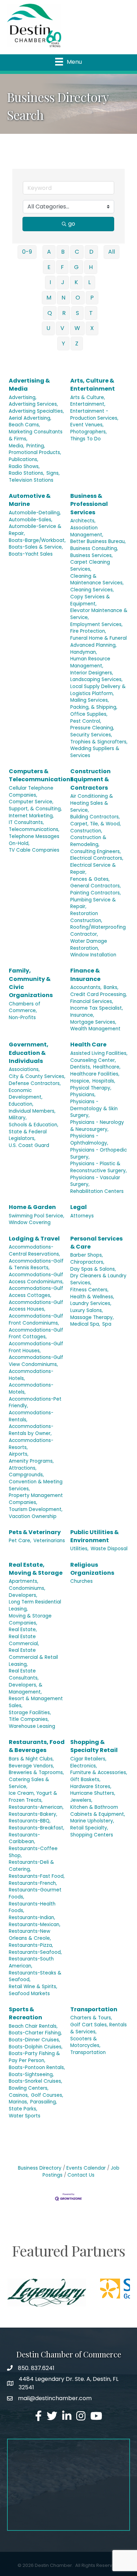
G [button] (76, 267)
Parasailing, (44, 2102)
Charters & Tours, (91, 2018)
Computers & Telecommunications (41, 775)
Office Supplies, (89, 714)
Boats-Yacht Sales (31, 554)
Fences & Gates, (90, 879)
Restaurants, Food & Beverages (37, 1746)
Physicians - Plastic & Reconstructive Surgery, (99, 1167)
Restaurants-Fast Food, (37, 1876)
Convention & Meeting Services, (36, 1485)
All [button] (112, 252)
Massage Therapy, (92, 1317)
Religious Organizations (92, 1569)
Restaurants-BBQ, (30, 1821)
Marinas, (18, 2102)
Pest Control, (86, 721)
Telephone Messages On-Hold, (34, 840)
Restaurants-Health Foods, (32, 1907)
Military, (18, 1118)
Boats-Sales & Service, (36, 547)
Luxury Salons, (87, 1310)
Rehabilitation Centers (97, 1191)
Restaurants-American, (36, 1807)
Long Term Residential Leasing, (35, 1605)
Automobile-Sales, (31, 520)
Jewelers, (81, 1800)
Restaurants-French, (33, 1883)
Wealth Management (95, 1029)
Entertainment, (88, 404)
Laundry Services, (91, 1303)
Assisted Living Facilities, (99, 1053)
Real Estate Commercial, (24, 1640)
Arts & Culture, (88, 397)
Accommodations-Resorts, (31, 1444)
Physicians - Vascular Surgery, (95, 1181)
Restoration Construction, (86, 917)
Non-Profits (22, 1018)
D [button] (91, 252)
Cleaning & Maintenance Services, (97, 580)
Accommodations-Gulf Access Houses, (36, 1306)
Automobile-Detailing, (35, 513)
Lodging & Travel (34, 1239)
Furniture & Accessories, (99, 1773)
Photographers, (89, 432)
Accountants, (86, 987)
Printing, (36, 446)
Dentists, (81, 1067)
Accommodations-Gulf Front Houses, (36, 1347)
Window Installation (93, 955)
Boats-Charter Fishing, (35, 2033)
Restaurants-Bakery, (33, 1814)
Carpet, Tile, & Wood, (96, 824)
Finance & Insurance (85, 975)
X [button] (92, 328)
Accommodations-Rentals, (31, 1416)
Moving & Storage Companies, (30, 1619)
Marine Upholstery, (92, 1821)
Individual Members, (32, 1111)
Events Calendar (86, 2168)
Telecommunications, (34, 829)
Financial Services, (92, 1001)
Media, (17, 446)
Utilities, (79, 1549)
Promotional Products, (35, 452)
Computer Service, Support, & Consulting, (35, 805)
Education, (21, 1104)
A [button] (49, 252)
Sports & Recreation (25, 2013)
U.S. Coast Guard (29, 1145)
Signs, (53, 473)
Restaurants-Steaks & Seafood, (35, 1976)
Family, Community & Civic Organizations (31, 983)
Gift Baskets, (85, 1780)
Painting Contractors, (96, 893)
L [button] (89, 282)
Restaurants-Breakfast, (37, 1828)
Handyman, (84, 652)
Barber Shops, (87, 1255)
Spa (107, 1324)
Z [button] (77, 344)
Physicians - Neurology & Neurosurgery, (97, 1126)
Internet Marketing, (31, 816)
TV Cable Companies (34, 850)
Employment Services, (96, 624)
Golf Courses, (47, 2095)
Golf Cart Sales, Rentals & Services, (99, 2028)
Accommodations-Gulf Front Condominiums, (36, 1320)
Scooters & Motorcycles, (85, 2042)
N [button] (63, 298)
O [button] (78, 298)
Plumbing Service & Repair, (93, 903)
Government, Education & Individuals (29, 1053)
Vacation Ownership (33, 1516)
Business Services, (92, 555)
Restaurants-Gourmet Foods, (35, 1893)
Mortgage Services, (93, 1022)
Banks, (111, 987)
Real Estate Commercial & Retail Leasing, (33, 1657)
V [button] (62, 328)
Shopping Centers (92, 1835)
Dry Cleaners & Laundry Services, (98, 1279)
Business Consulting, (94, 548)
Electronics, (84, 1766)
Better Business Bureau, (98, 541)
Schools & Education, (34, 1125)
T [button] (91, 313)
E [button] (49, 267)
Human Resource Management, (90, 662)
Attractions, (23, 1468)
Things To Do (86, 439)
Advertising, (23, 397)
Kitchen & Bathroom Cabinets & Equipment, (98, 1811)
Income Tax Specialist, (97, 1008)
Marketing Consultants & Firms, (36, 435)
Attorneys (82, 1216)
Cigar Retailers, (88, 1759)
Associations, (24, 1069)
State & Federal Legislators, (28, 1135)
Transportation (94, 2009)
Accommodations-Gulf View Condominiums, (36, 1361)
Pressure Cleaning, (92, 728)
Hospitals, (104, 1081)
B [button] (63, 252)
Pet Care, (20, 1541)
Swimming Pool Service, (37, 1216)
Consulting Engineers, (96, 851)
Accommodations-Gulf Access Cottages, (36, 1292)
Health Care (88, 1045)
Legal (79, 1207)
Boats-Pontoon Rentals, (37, 2067)
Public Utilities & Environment (94, 1536)
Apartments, (24, 1581)
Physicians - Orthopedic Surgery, (99, 1153)
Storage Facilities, (30, 1713)
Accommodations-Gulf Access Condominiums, (36, 1278)
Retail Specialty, (89, 1828)
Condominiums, (27, 1588)
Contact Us (81, 2175)
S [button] (77, 313)
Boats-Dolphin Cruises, (36, 2047)
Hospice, (80, 1081)
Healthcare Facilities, (95, 1074)
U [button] (48, 328)
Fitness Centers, (89, 1290)
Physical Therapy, (91, 1088)
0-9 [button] (27, 252)
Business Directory (40, 2168)
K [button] (76, 282)
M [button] (49, 298)
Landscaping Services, (96, 679)
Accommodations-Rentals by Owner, (31, 1430)
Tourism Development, (36, 1509)
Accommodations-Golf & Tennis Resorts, (36, 1265)
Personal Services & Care (96, 1243)
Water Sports (25, 2116)
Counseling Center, (93, 1060)
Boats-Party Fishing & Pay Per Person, (34, 2057)
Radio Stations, (27, 473)
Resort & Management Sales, (36, 1702)
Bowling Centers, (29, 2088)
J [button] (63, 282)
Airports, (19, 1454)
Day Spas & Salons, (93, 1269)
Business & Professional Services (89, 504)
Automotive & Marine (30, 500)
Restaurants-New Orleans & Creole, (30, 1935)
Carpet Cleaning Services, (90, 566)
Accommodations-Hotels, (31, 1375)
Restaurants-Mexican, (35, 1925)
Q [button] (50, 313)
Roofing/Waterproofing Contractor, (98, 931)
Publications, (24, 459)
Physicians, (83, 1095)
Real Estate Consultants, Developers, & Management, (26, 1681)
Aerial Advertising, (30, 418)
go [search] (72, 224)
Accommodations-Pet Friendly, (35, 1403)
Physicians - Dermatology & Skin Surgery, (94, 1108)
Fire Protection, (88, 631)
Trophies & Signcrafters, (99, 742)
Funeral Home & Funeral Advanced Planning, (99, 642)
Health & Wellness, (92, 1297)
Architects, (83, 521)
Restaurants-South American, (31, 1962)
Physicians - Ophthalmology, (89, 1139)
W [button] (77, 328)
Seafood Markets (29, 1994)
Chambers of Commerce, (25, 1007)
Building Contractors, (95, 817)
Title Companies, (29, 1719)
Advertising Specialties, (36, 411)
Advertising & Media (29, 385)
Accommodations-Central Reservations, (34, 1251)
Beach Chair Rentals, (33, 2026)
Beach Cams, (24, 425)
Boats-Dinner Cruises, (34, 2040)
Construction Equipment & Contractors (90, 779)
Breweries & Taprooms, (36, 1773)
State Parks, (23, 2109)
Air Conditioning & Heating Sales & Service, (92, 803)
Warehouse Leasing (32, 1726)
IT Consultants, (26, 822)
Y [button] (63, 344)
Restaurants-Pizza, (31, 1945)
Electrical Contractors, (97, 858)
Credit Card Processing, (99, 994)
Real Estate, (23, 1630)
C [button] (77, 252)
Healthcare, (107, 1067)
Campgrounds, (26, 1475)
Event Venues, (87, 425)
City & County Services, (37, 1076)
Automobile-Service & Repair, (35, 530)
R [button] (64, 313)
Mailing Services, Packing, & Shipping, (94, 704)
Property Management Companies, (36, 1499)
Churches (81, 1581)
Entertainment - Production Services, (94, 415)
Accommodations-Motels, (31, 1389)
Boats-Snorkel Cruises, (35, 2081)
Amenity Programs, (31, 1461)
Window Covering (30, 1222)
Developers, (23, 1595)
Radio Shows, (24, 466)
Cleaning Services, (92, 590)
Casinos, (19, 2095)
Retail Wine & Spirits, (33, 1987)
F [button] (62, 267)
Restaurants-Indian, (32, 1918)
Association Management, (87, 531)
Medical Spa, (85, 1324)
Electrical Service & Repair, (93, 869)
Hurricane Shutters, (93, 1793)
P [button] (92, 298)
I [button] (50, 282)
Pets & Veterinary (35, 1532)
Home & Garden (32, 1207)
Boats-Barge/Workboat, (37, 540)
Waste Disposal (109, 1549)
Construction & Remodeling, (88, 841)
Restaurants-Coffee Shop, (33, 1852)
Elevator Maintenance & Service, (99, 614)
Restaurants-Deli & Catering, (31, 1866)
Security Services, (91, 735)
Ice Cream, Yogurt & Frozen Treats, (33, 1797)
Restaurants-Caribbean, (24, 1838)
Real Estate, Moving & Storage (36, 1569)
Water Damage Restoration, (89, 945)
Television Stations (31, 480)
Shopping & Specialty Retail (94, 1746)
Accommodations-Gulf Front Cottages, (36, 1334)
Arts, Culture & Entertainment (93, 385)
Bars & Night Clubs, (31, 1759)
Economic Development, (26, 1094)
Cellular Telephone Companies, (31, 792)
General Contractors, (96, 886)
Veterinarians (49, 1541)
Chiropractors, (87, 1262)
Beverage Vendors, (31, 1766)
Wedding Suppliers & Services (95, 752)
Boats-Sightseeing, (31, 2074)
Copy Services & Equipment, (90, 600)
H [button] (91, 267)
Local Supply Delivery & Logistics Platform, (98, 690)
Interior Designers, (92, 673)
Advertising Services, (33, 404)
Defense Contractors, (35, 1083)
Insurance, (82, 1015)
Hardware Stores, (91, 1787)
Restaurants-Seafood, (35, 1952)
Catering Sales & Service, (29, 1783)
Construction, (86, 831)
